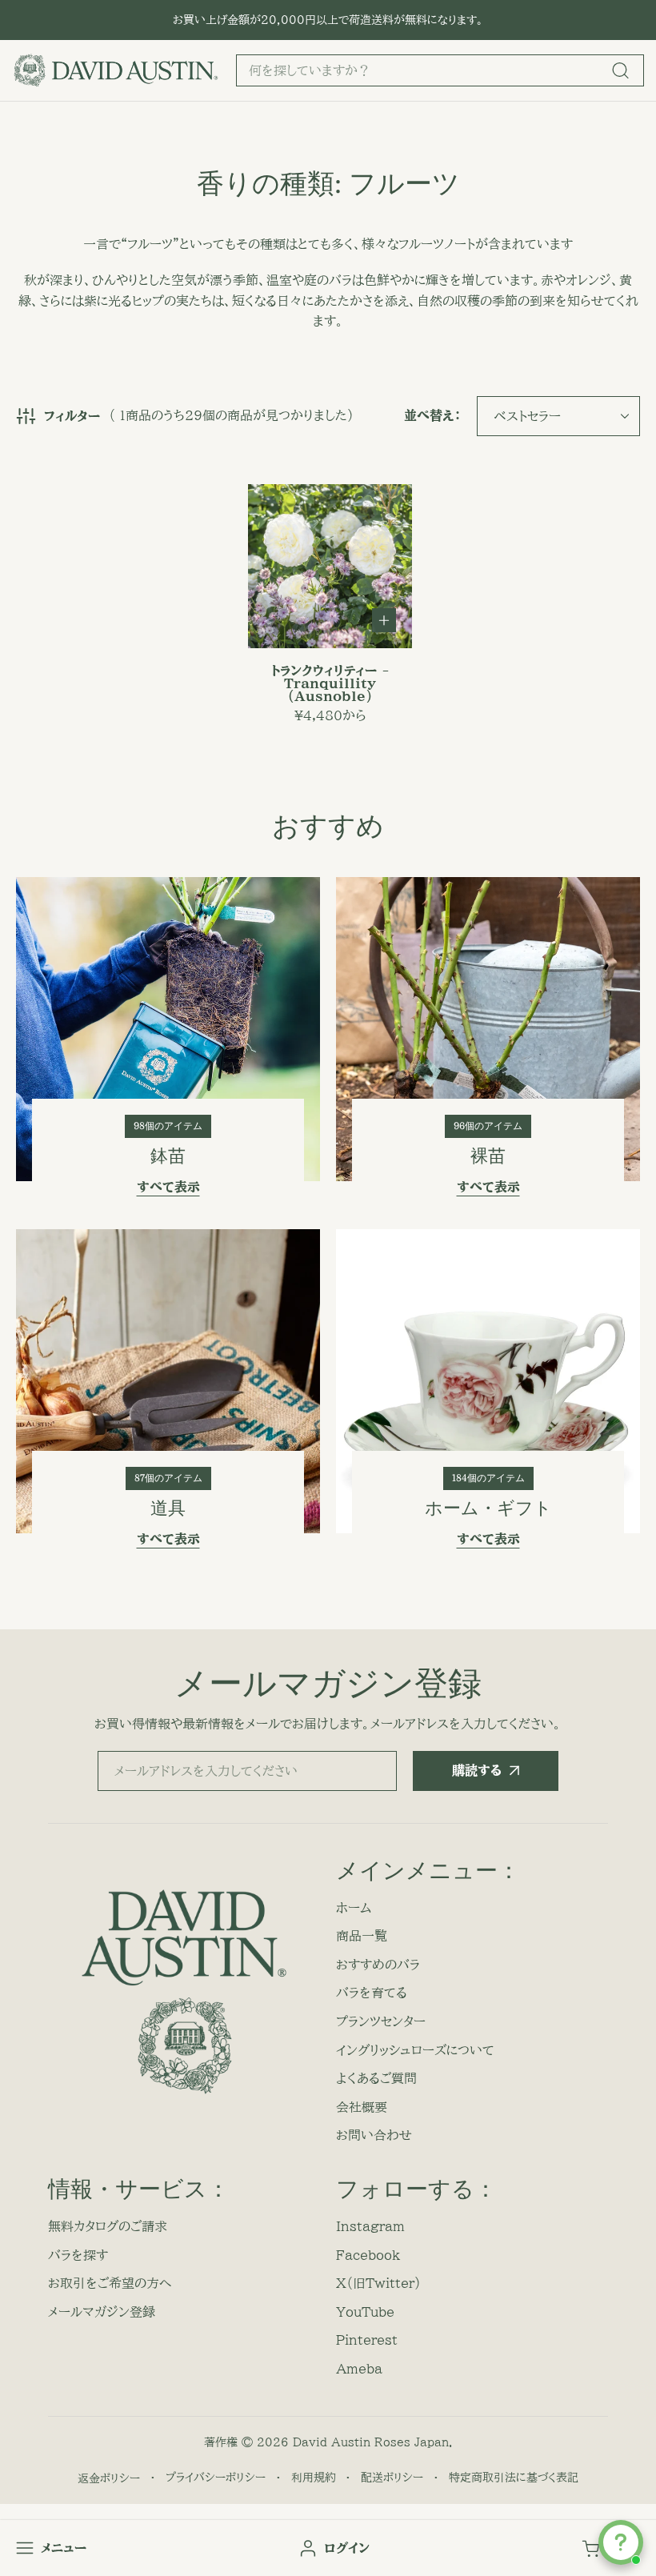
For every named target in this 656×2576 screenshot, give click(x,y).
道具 (168, 1508)
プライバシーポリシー (216, 2478)
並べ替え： (432, 415)
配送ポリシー (392, 2478)
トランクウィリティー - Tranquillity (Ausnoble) (330, 683)
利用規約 (314, 2478)
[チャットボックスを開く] (621, 2542)
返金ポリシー (109, 2478)
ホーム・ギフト (488, 1508)
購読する (477, 1770)
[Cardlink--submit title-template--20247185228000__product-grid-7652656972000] (330, 566)
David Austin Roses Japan (371, 2442)
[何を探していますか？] (620, 70)
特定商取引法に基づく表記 (514, 2478)
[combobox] (440, 70)
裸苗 (488, 1156)
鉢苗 (168, 1156)
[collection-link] (168, 1029)
